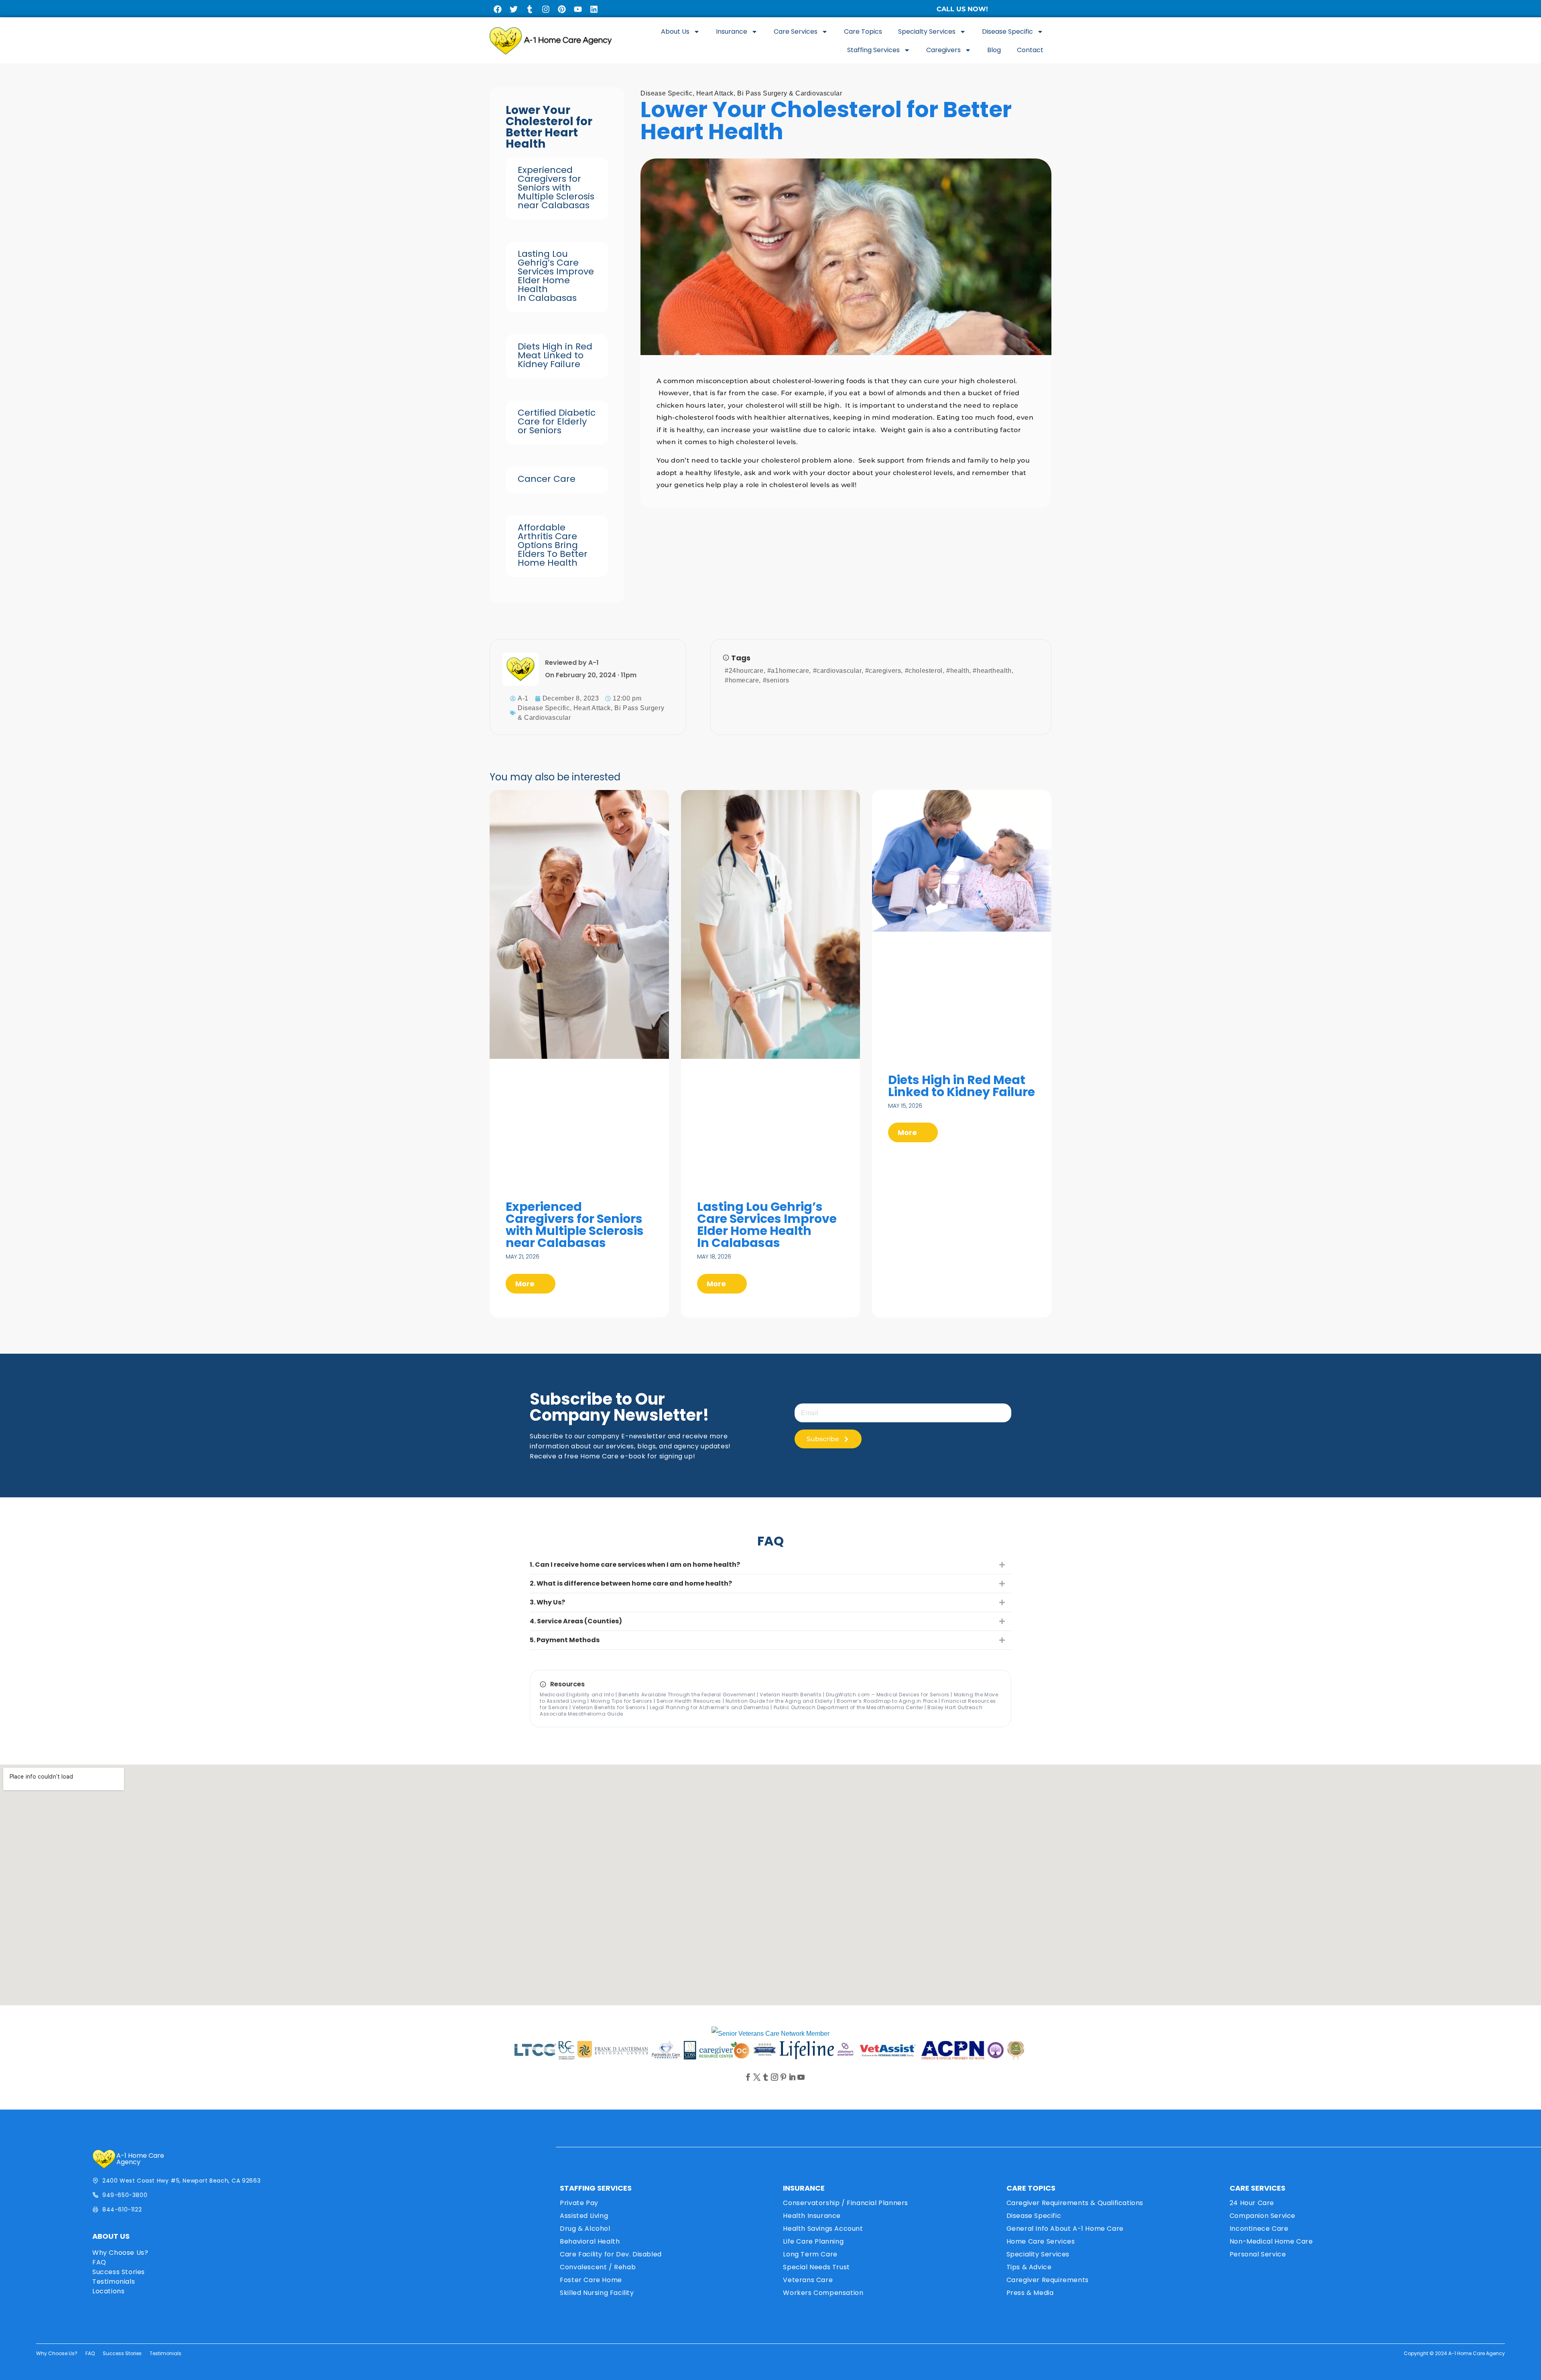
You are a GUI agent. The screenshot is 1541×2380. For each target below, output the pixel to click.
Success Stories (119, 2272)
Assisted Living (584, 2216)
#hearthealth (992, 671)
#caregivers (883, 671)
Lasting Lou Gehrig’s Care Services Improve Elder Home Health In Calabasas (556, 276)
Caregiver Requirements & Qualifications (1075, 2203)
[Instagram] (546, 9)
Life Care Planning (813, 2241)
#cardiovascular (837, 671)
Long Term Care (810, 2254)
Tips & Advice (1029, 2267)
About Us (675, 31)
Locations (108, 2291)
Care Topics (863, 31)
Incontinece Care (1259, 2229)
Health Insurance (812, 2216)
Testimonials (114, 2282)
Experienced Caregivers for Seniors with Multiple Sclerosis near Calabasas (556, 188)
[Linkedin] (594, 9)
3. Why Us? (547, 1602)
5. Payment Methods (565, 1640)
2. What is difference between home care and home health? (631, 1583)
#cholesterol (924, 671)
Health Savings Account (823, 2229)
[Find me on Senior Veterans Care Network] (770, 2034)
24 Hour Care (1252, 2203)
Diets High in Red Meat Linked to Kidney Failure (555, 355)
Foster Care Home (591, 2280)
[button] (770, 1565)
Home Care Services (1041, 2241)
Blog (994, 50)
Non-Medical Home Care (1271, 2241)
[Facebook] (498, 9)
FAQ (99, 2262)
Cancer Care (547, 479)
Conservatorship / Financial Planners (846, 2203)
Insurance (732, 31)
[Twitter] (514, 9)
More (526, 1284)
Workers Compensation (823, 2293)
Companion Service (1262, 2216)
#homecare (742, 680)
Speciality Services (1038, 2254)
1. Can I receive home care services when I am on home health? (635, 1565)
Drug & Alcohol (585, 2229)
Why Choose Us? (120, 2253)
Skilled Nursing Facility (597, 2293)
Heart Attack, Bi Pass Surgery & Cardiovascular (769, 93)
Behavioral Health (590, 2241)
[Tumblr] (530, 9)
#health (958, 671)
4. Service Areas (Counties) (576, 1621)
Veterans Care (808, 2280)
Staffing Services (873, 50)
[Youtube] (578, 9)
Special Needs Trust (816, 2267)
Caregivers (943, 50)
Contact (1030, 50)
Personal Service (1258, 2254)
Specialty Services (927, 31)
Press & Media (1030, 2293)
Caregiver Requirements (1048, 2280)
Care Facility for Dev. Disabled (611, 2254)
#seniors (776, 680)
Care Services (796, 31)
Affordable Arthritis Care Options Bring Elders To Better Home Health (553, 545)
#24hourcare (744, 671)
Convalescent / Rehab (598, 2267)
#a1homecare (788, 671)
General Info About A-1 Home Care (1065, 2229)
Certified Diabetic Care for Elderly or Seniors (557, 421)
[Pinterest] (562, 9)
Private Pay (579, 2203)
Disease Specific (1007, 31)
